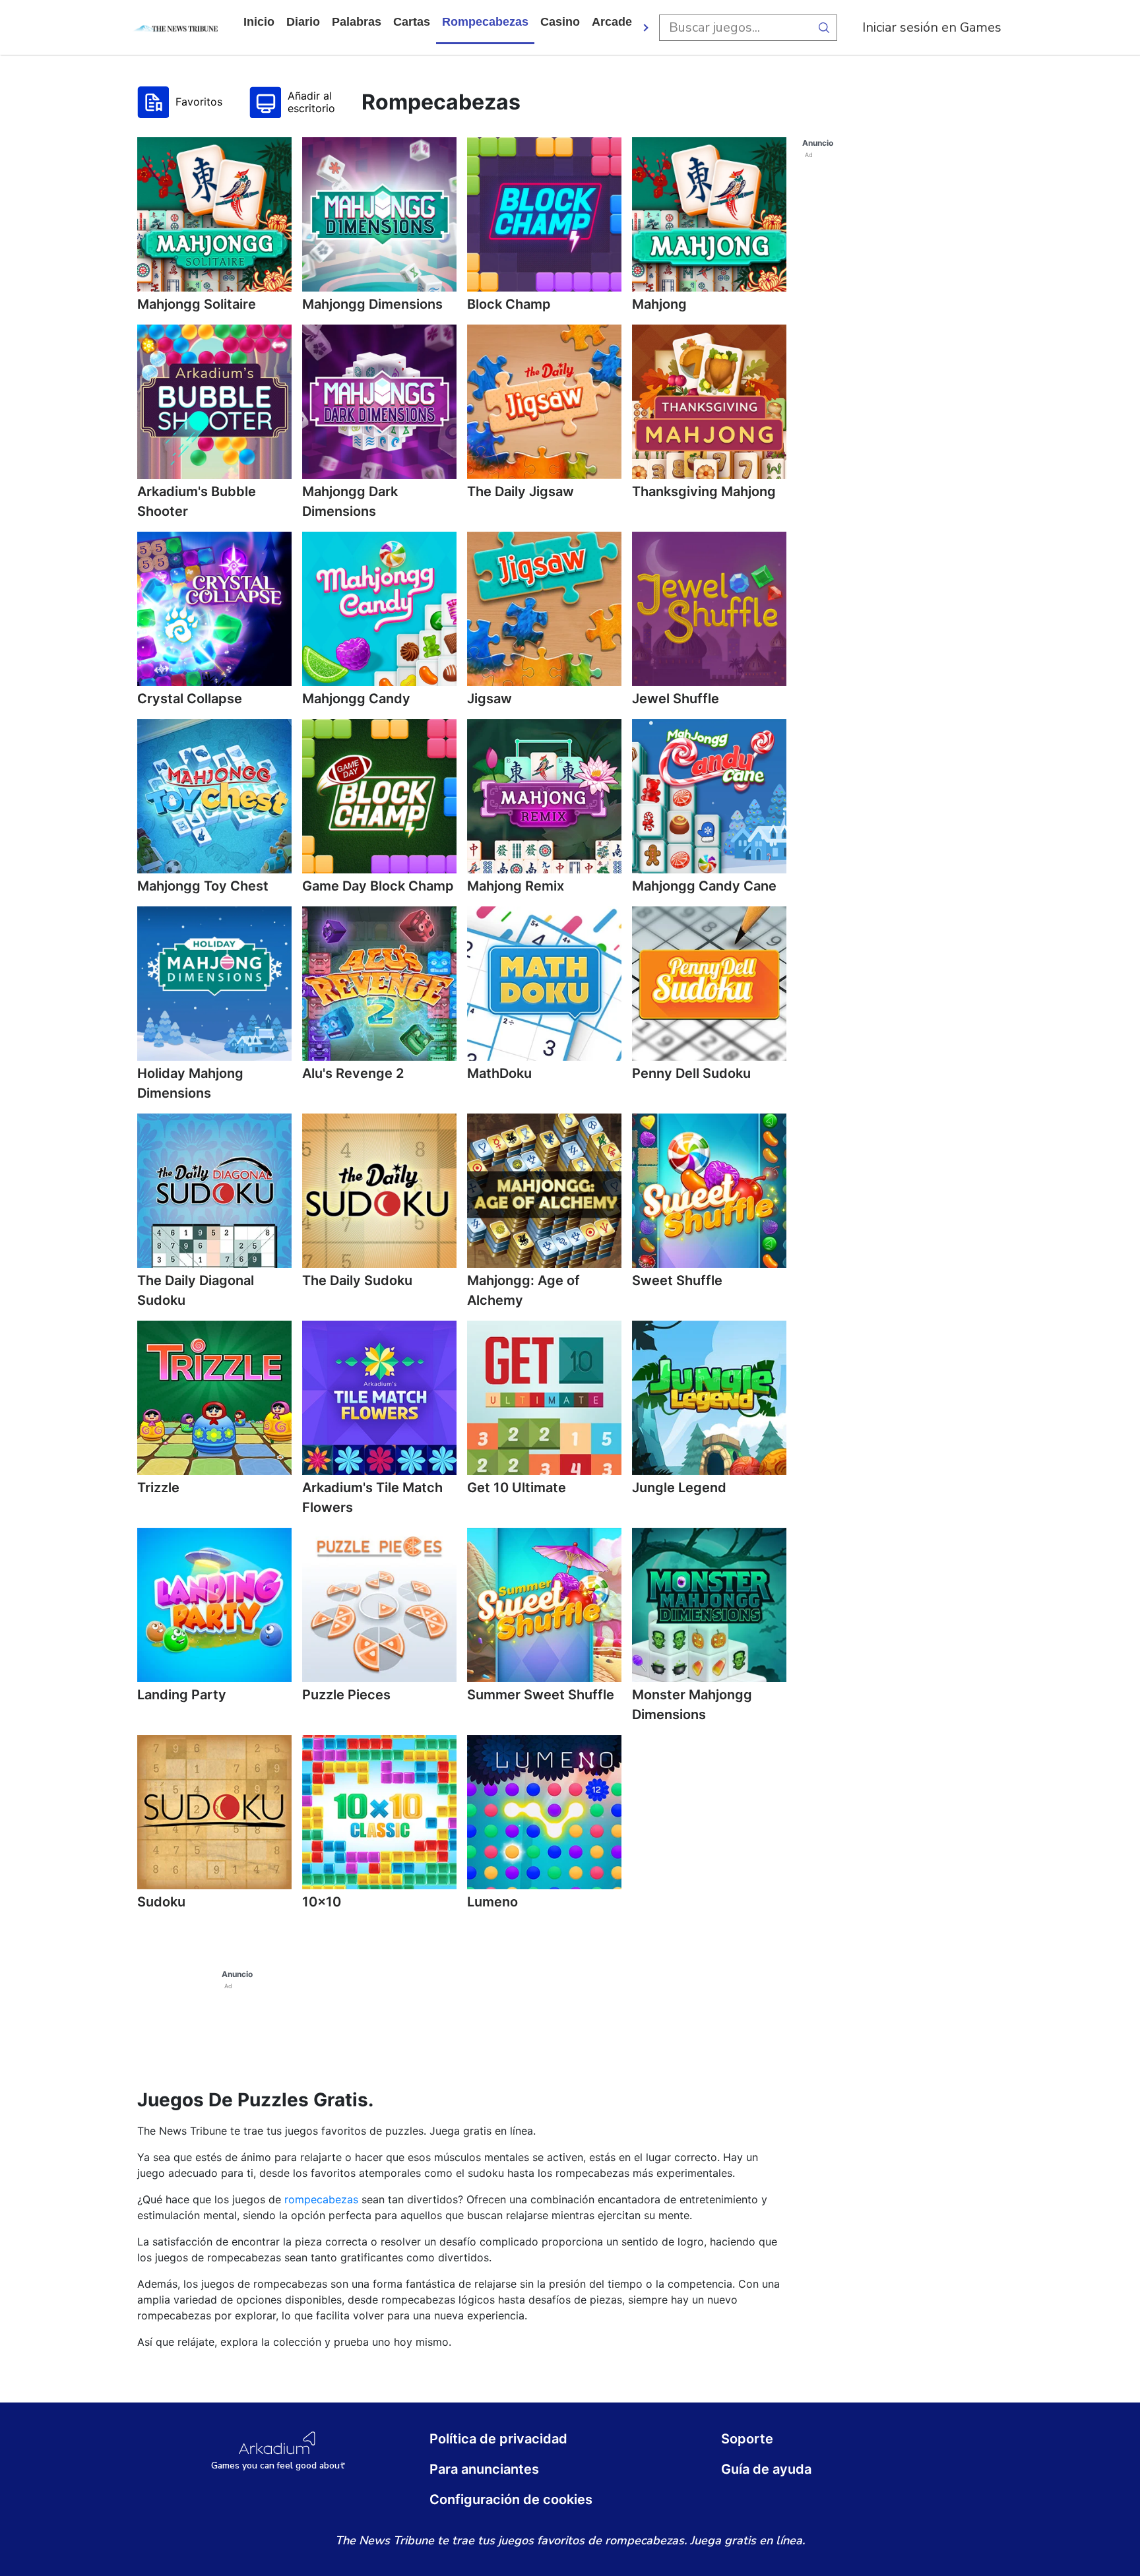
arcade (612, 22)
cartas (412, 22)
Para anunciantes (484, 2469)
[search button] (824, 28)
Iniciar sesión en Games (932, 27)
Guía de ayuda (766, 2469)
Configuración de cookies (511, 2499)
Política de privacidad (498, 2439)
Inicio (259, 22)
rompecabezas (485, 22)
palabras (357, 22)
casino (560, 22)
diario (303, 22)
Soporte (747, 2439)
